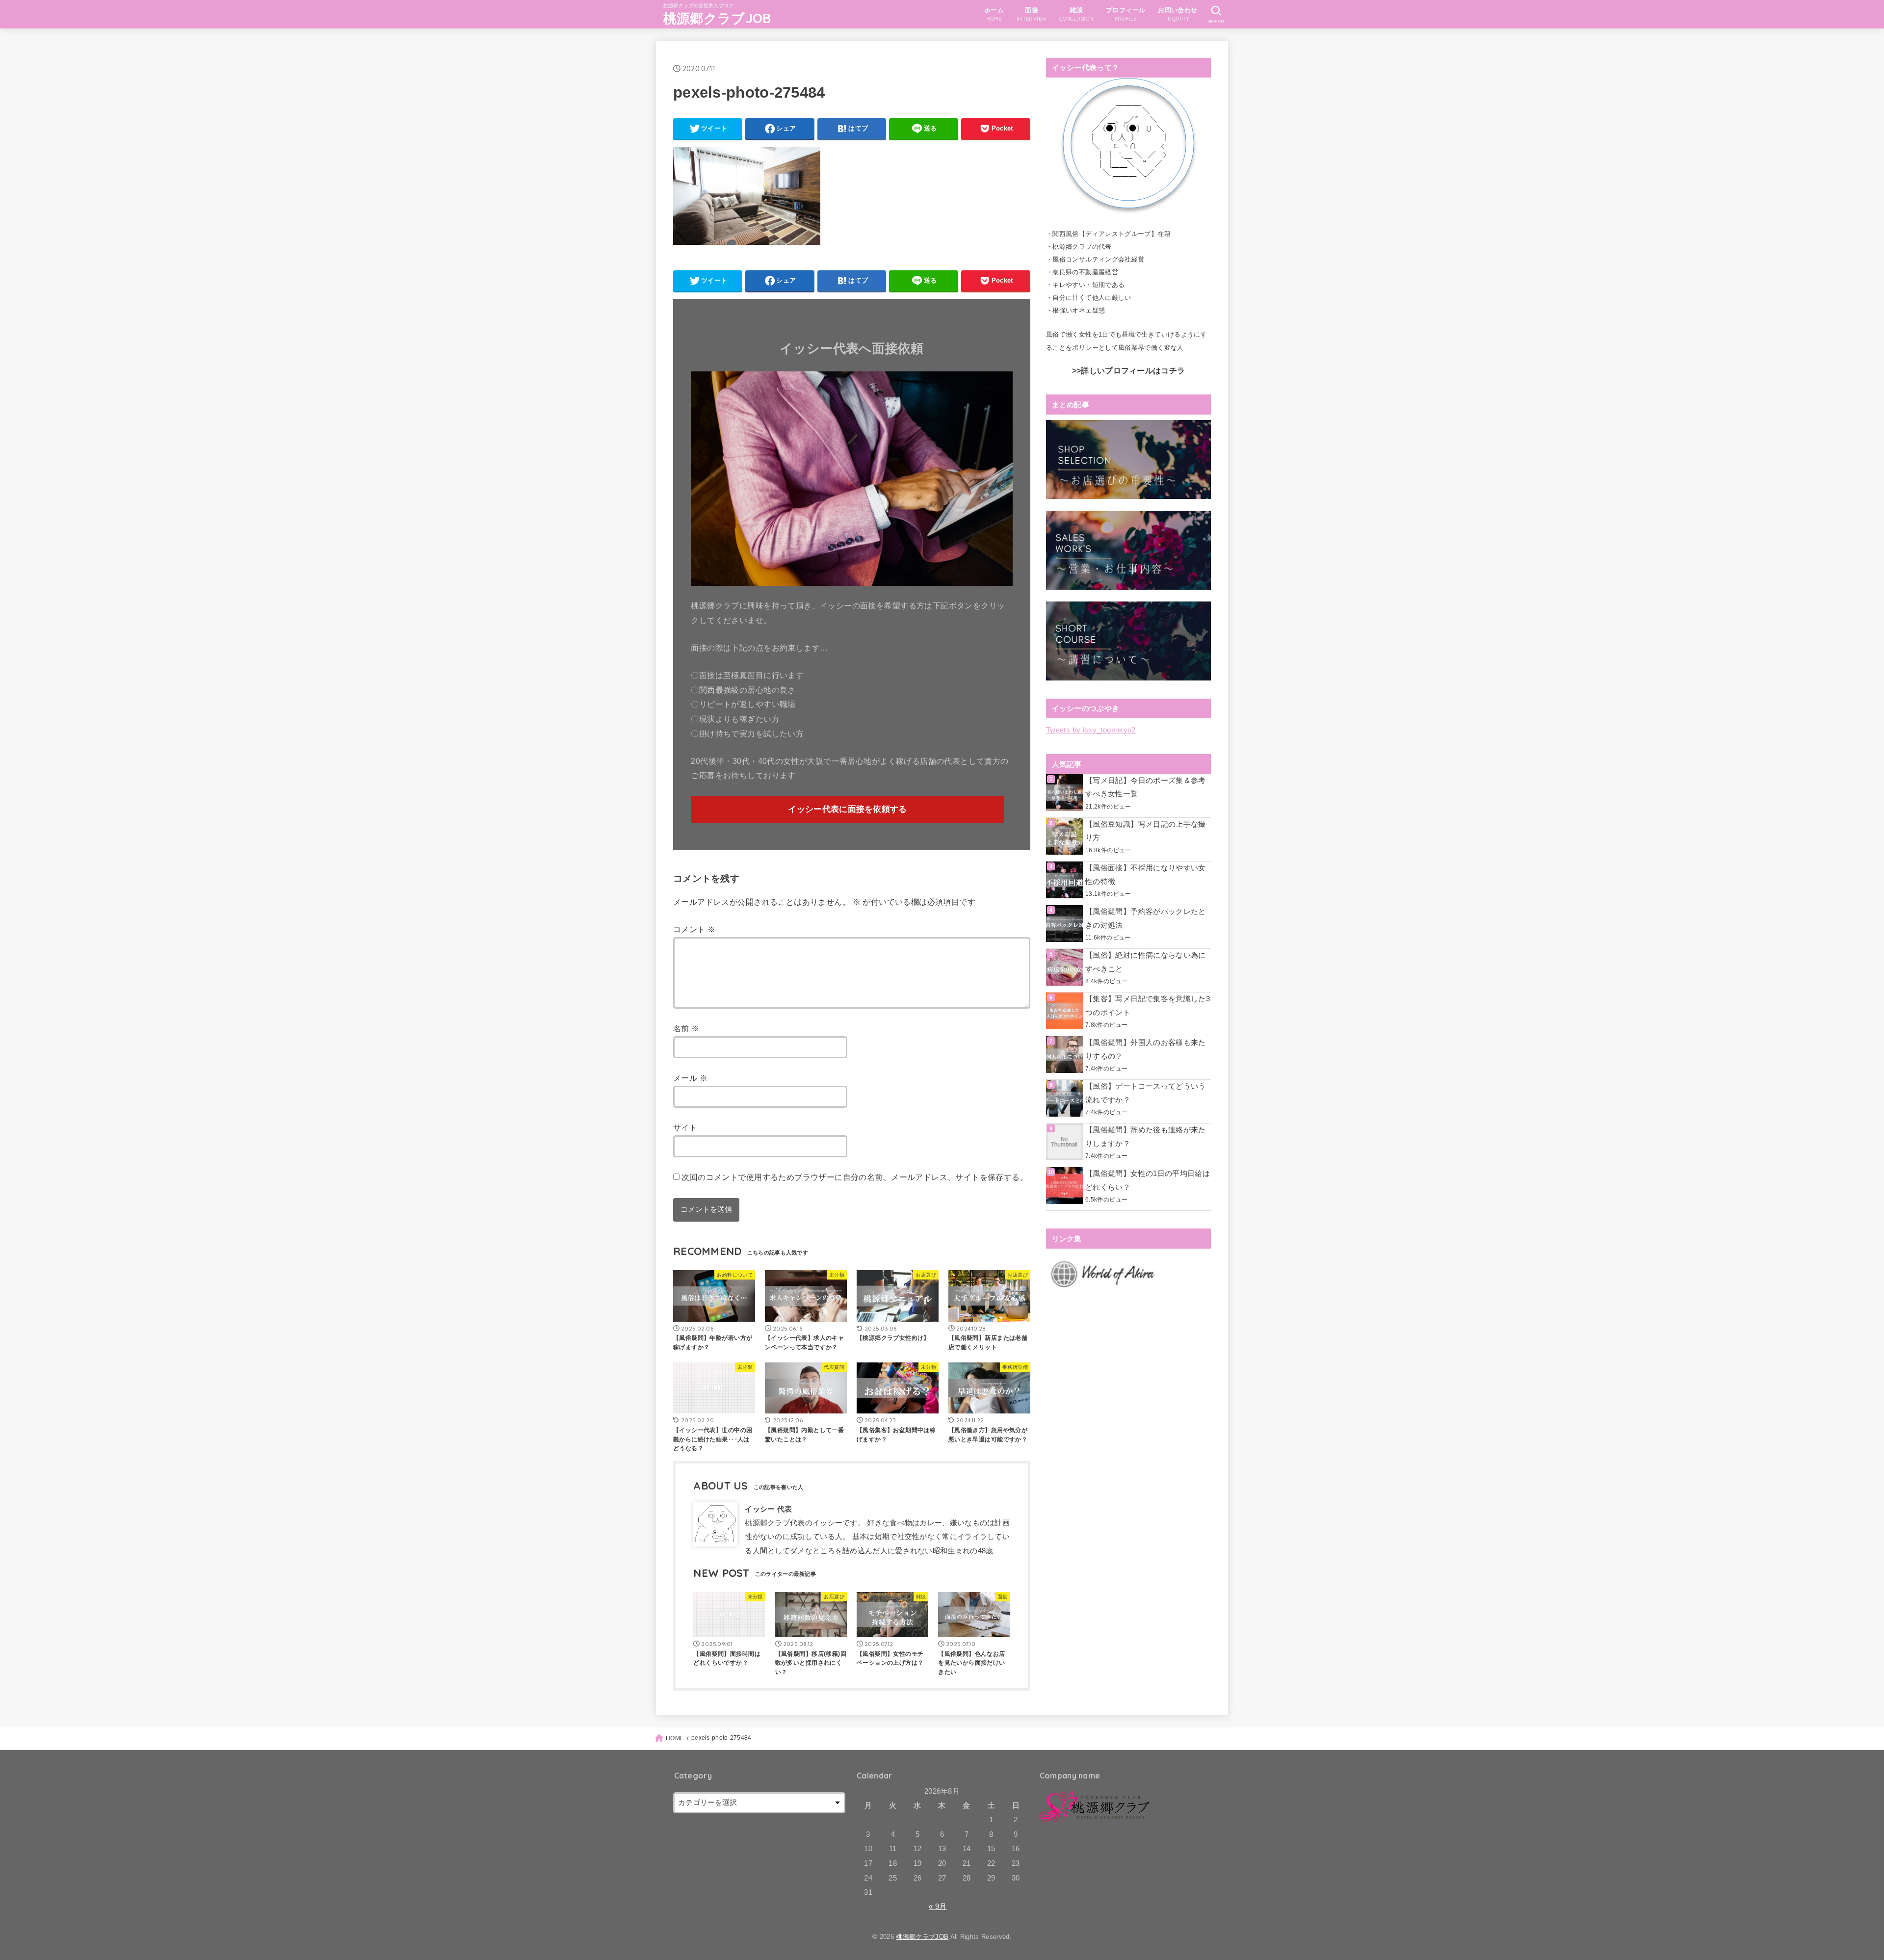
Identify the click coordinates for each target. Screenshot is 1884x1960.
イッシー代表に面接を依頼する (847, 809)
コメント (694, 929)
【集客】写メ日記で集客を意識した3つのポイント (1148, 1006)
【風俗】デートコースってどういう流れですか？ (1146, 1093)
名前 (686, 1028)
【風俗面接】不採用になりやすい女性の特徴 (1146, 875)
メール (690, 1078)
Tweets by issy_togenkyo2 (1091, 730)
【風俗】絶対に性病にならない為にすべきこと (1146, 962)
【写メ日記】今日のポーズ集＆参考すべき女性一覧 (1146, 787)
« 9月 (938, 1907)
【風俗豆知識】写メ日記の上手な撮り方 (1146, 831)
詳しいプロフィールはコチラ (1133, 371)
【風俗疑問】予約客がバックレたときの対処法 (1146, 918)
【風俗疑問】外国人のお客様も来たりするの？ (1146, 1049)
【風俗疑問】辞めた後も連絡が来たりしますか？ (1146, 1137)
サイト (685, 1127)
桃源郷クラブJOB (717, 18)
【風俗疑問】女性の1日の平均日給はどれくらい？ (1148, 1180)
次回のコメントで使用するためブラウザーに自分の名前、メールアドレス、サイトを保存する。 (855, 1177)
